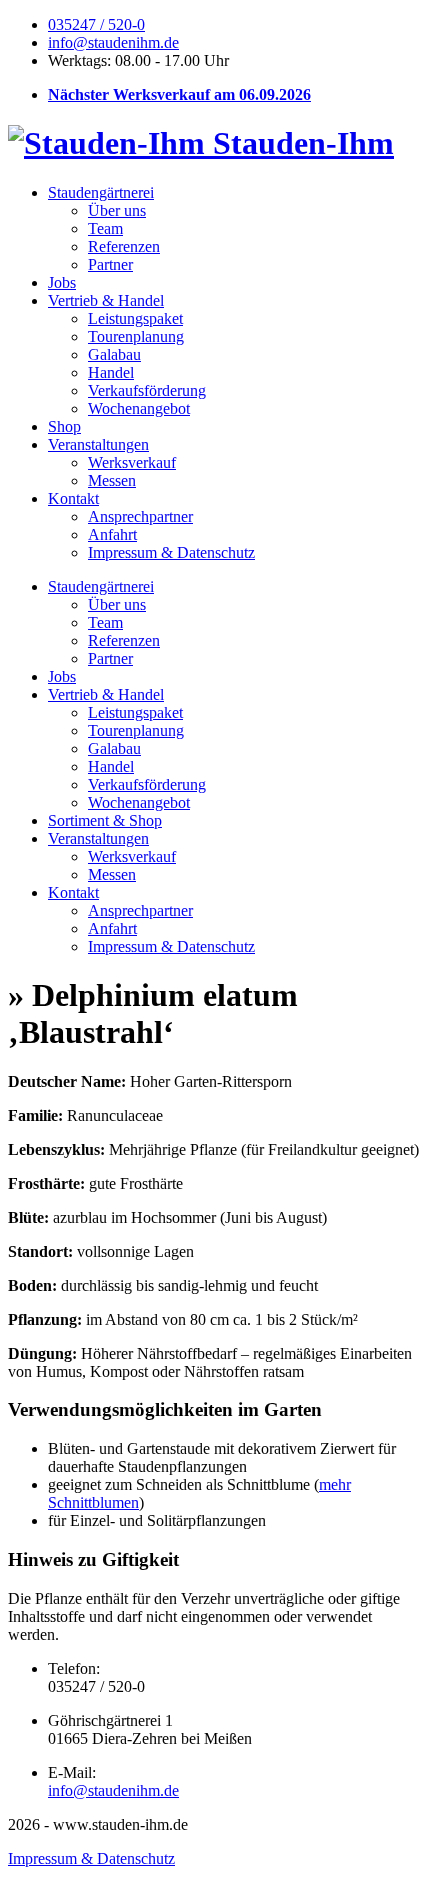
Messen (112, 480)
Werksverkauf (132, 462)
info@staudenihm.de (113, 42)
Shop (64, 426)
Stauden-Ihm (299, 143)
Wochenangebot (139, 408)
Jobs (62, 282)
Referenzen (124, 246)
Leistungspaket (135, 318)
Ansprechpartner (140, 516)
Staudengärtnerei (101, 192)
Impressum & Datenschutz (171, 552)
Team (105, 228)
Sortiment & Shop (105, 820)
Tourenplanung (136, 336)
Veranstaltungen (98, 444)
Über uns (117, 210)
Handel (111, 372)
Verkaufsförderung (147, 390)
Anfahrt (112, 534)
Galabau (114, 354)
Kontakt (73, 498)
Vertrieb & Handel (106, 300)
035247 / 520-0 (96, 24)
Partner (110, 264)
